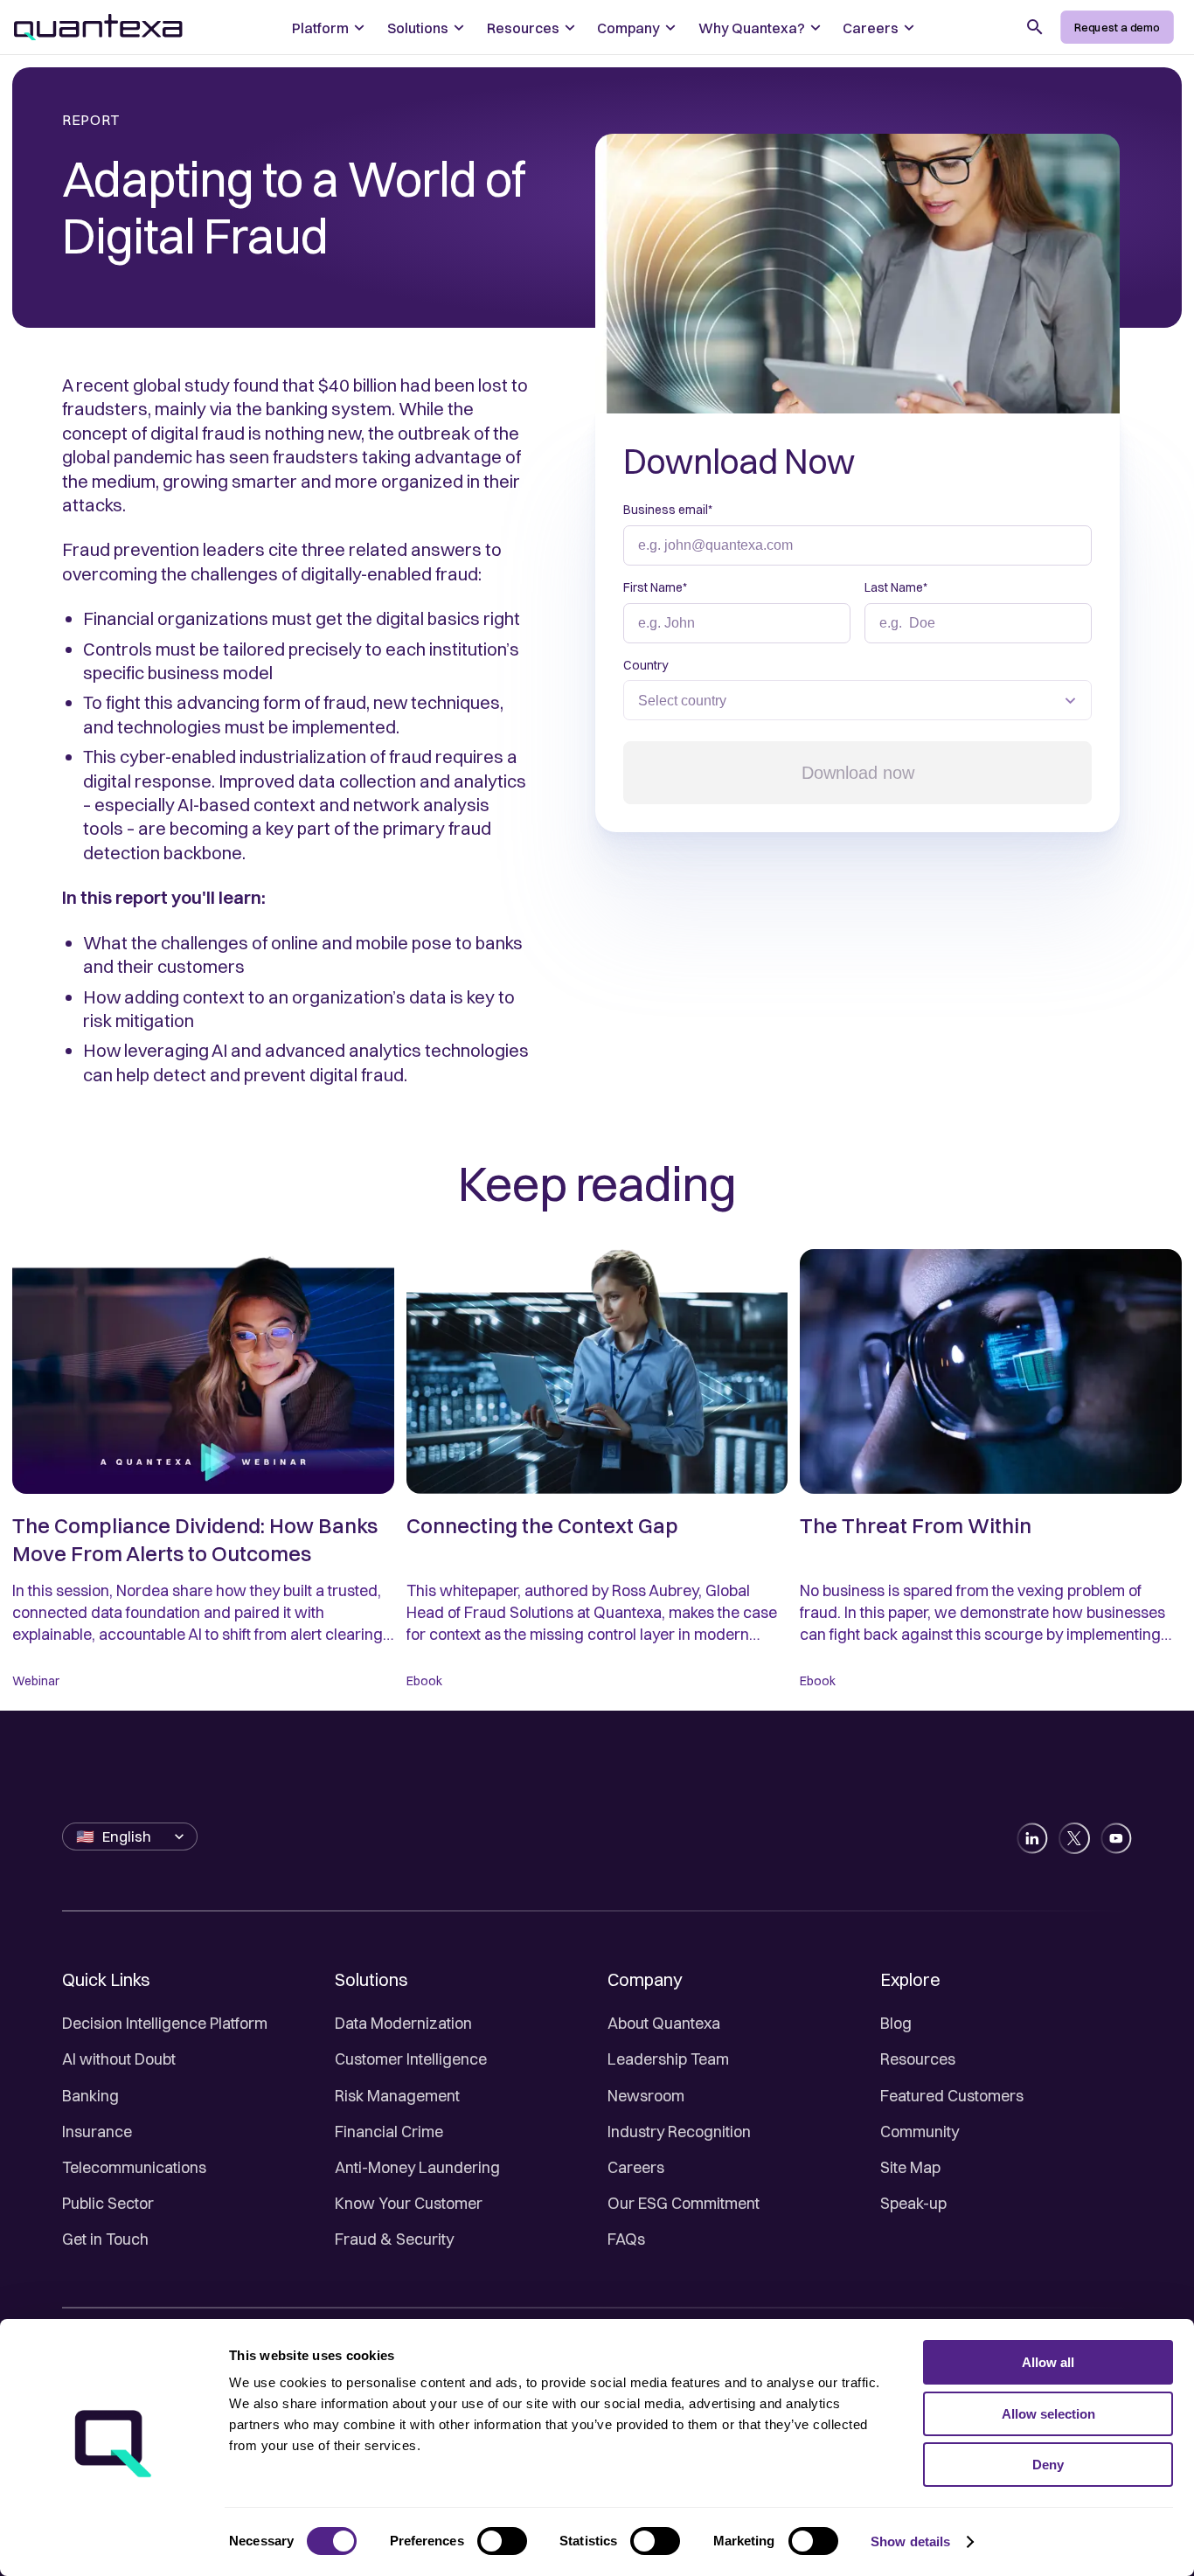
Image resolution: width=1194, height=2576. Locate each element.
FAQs (626, 2239)
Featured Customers (952, 2096)
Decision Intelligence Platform (165, 2023)
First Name (655, 587)
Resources (918, 2059)
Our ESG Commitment (684, 2203)
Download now (858, 773)
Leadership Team (668, 2059)
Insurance (97, 2132)
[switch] (502, 2541)
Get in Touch (105, 2239)
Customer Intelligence (411, 2059)
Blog (896, 2023)
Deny (1048, 2465)
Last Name (896, 587)
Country (646, 665)
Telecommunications (134, 2167)
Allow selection (1048, 2414)
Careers (636, 2167)
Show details (910, 2541)
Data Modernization (403, 2023)
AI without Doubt (119, 2059)
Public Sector (108, 2203)
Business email (668, 510)
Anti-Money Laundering (417, 2167)
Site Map (910, 2167)
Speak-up (913, 2203)
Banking (90, 2096)
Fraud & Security (394, 2239)
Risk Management (397, 2096)
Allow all (1048, 2362)
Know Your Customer (409, 2203)
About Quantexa (664, 2023)
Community (920, 2132)
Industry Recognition (679, 2132)
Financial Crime (389, 2132)
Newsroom (646, 2096)
